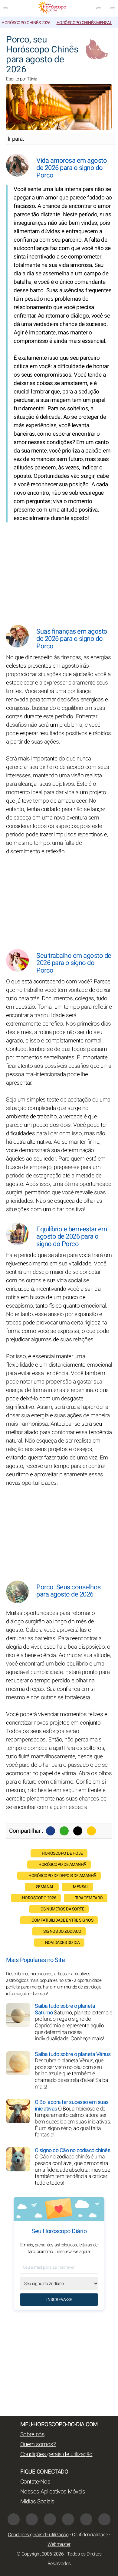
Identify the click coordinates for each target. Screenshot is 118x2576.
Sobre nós (33, 2434)
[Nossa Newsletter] (99, 8)
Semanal (45, 1887)
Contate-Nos (35, 2482)
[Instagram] (50, 2519)
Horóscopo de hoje (62, 1853)
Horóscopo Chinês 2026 (26, 23)
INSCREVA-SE (59, 2300)
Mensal (81, 1887)
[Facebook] (51, 1831)
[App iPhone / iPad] (86, 2519)
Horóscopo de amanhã (62, 1865)
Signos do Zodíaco (62, 1931)
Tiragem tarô (89, 1898)
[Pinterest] (68, 2519)
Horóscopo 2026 (39, 1898)
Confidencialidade (90, 2535)
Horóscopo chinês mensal (84, 23)
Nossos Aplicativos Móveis (53, 2492)
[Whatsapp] (64, 1831)
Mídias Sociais (37, 2502)
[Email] (91, 1831)
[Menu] (5, 8)
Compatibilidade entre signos (62, 1920)
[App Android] (104, 2519)
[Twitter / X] (78, 1831)
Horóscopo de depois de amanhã (62, 1876)
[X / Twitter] (32, 2519)
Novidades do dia (62, 1943)
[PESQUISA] (113, 8)
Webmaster (59, 2544)
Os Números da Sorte (62, 1909)
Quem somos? (38, 2444)
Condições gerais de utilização (56, 2454)
